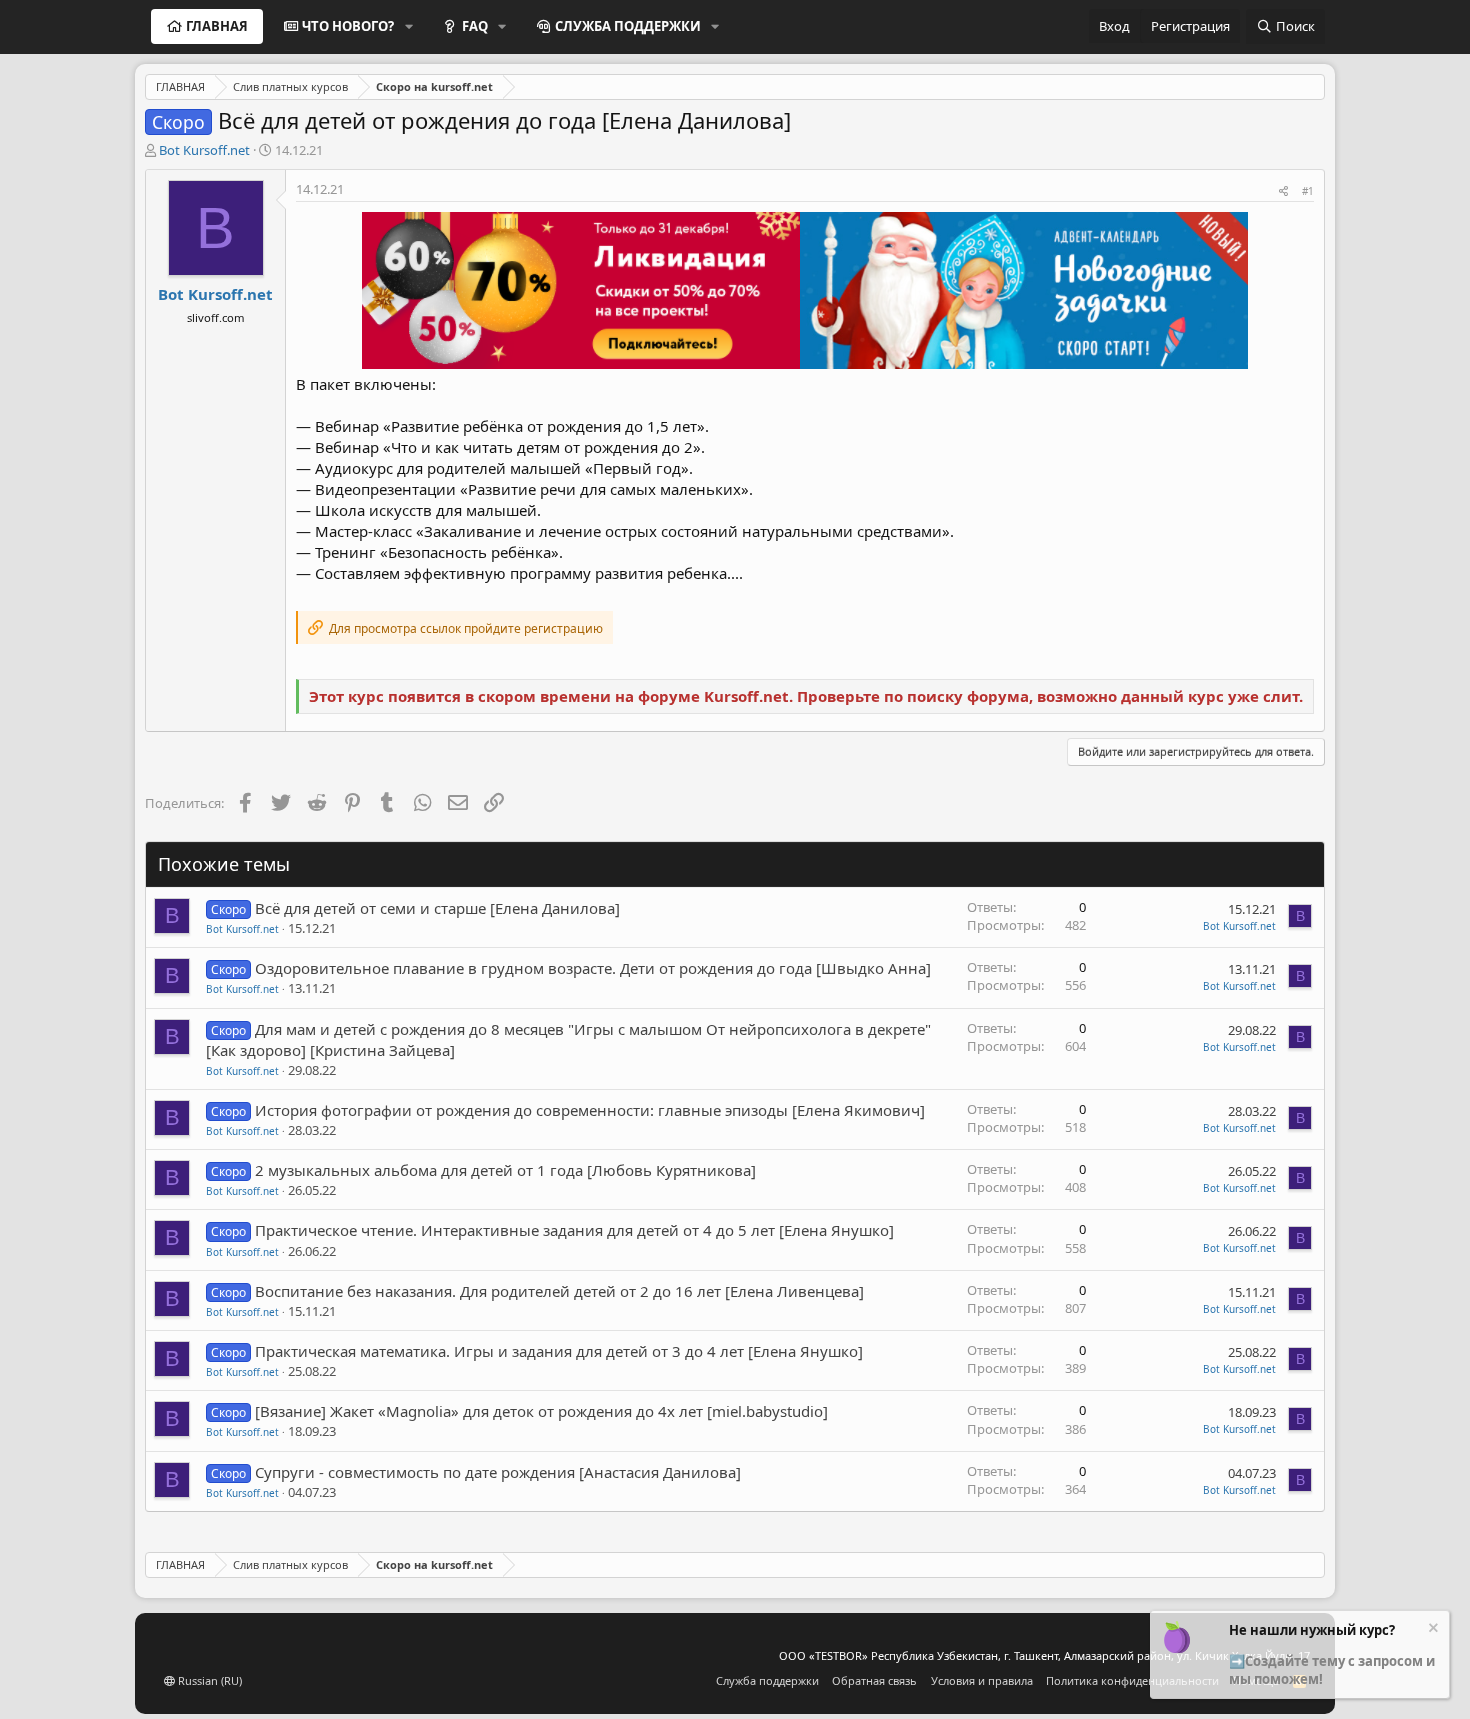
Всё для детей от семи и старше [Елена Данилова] (437, 908)
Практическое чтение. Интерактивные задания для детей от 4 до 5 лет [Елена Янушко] (574, 1230)
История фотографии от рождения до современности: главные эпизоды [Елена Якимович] (590, 1110)
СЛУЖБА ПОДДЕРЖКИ (628, 26)
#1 (1308, 191)
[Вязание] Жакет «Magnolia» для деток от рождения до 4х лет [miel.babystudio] (541, 1411)
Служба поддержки (767, 1680)
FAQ (475, 26)
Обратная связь (874, 1680)
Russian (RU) (208, 1680)
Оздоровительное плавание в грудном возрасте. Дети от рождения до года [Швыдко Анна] (593, 968)
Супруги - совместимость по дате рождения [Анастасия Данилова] (498, 1472)
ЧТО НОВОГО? (348, 26)
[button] (409, 26)
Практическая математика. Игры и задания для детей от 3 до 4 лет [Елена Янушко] (559, 1351)
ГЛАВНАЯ (217, 26)
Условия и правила (982, 1680)
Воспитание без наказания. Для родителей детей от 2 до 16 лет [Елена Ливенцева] (559, 1291)
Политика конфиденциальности (1132, 1680)
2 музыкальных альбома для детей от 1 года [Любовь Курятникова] (505, 1170)
